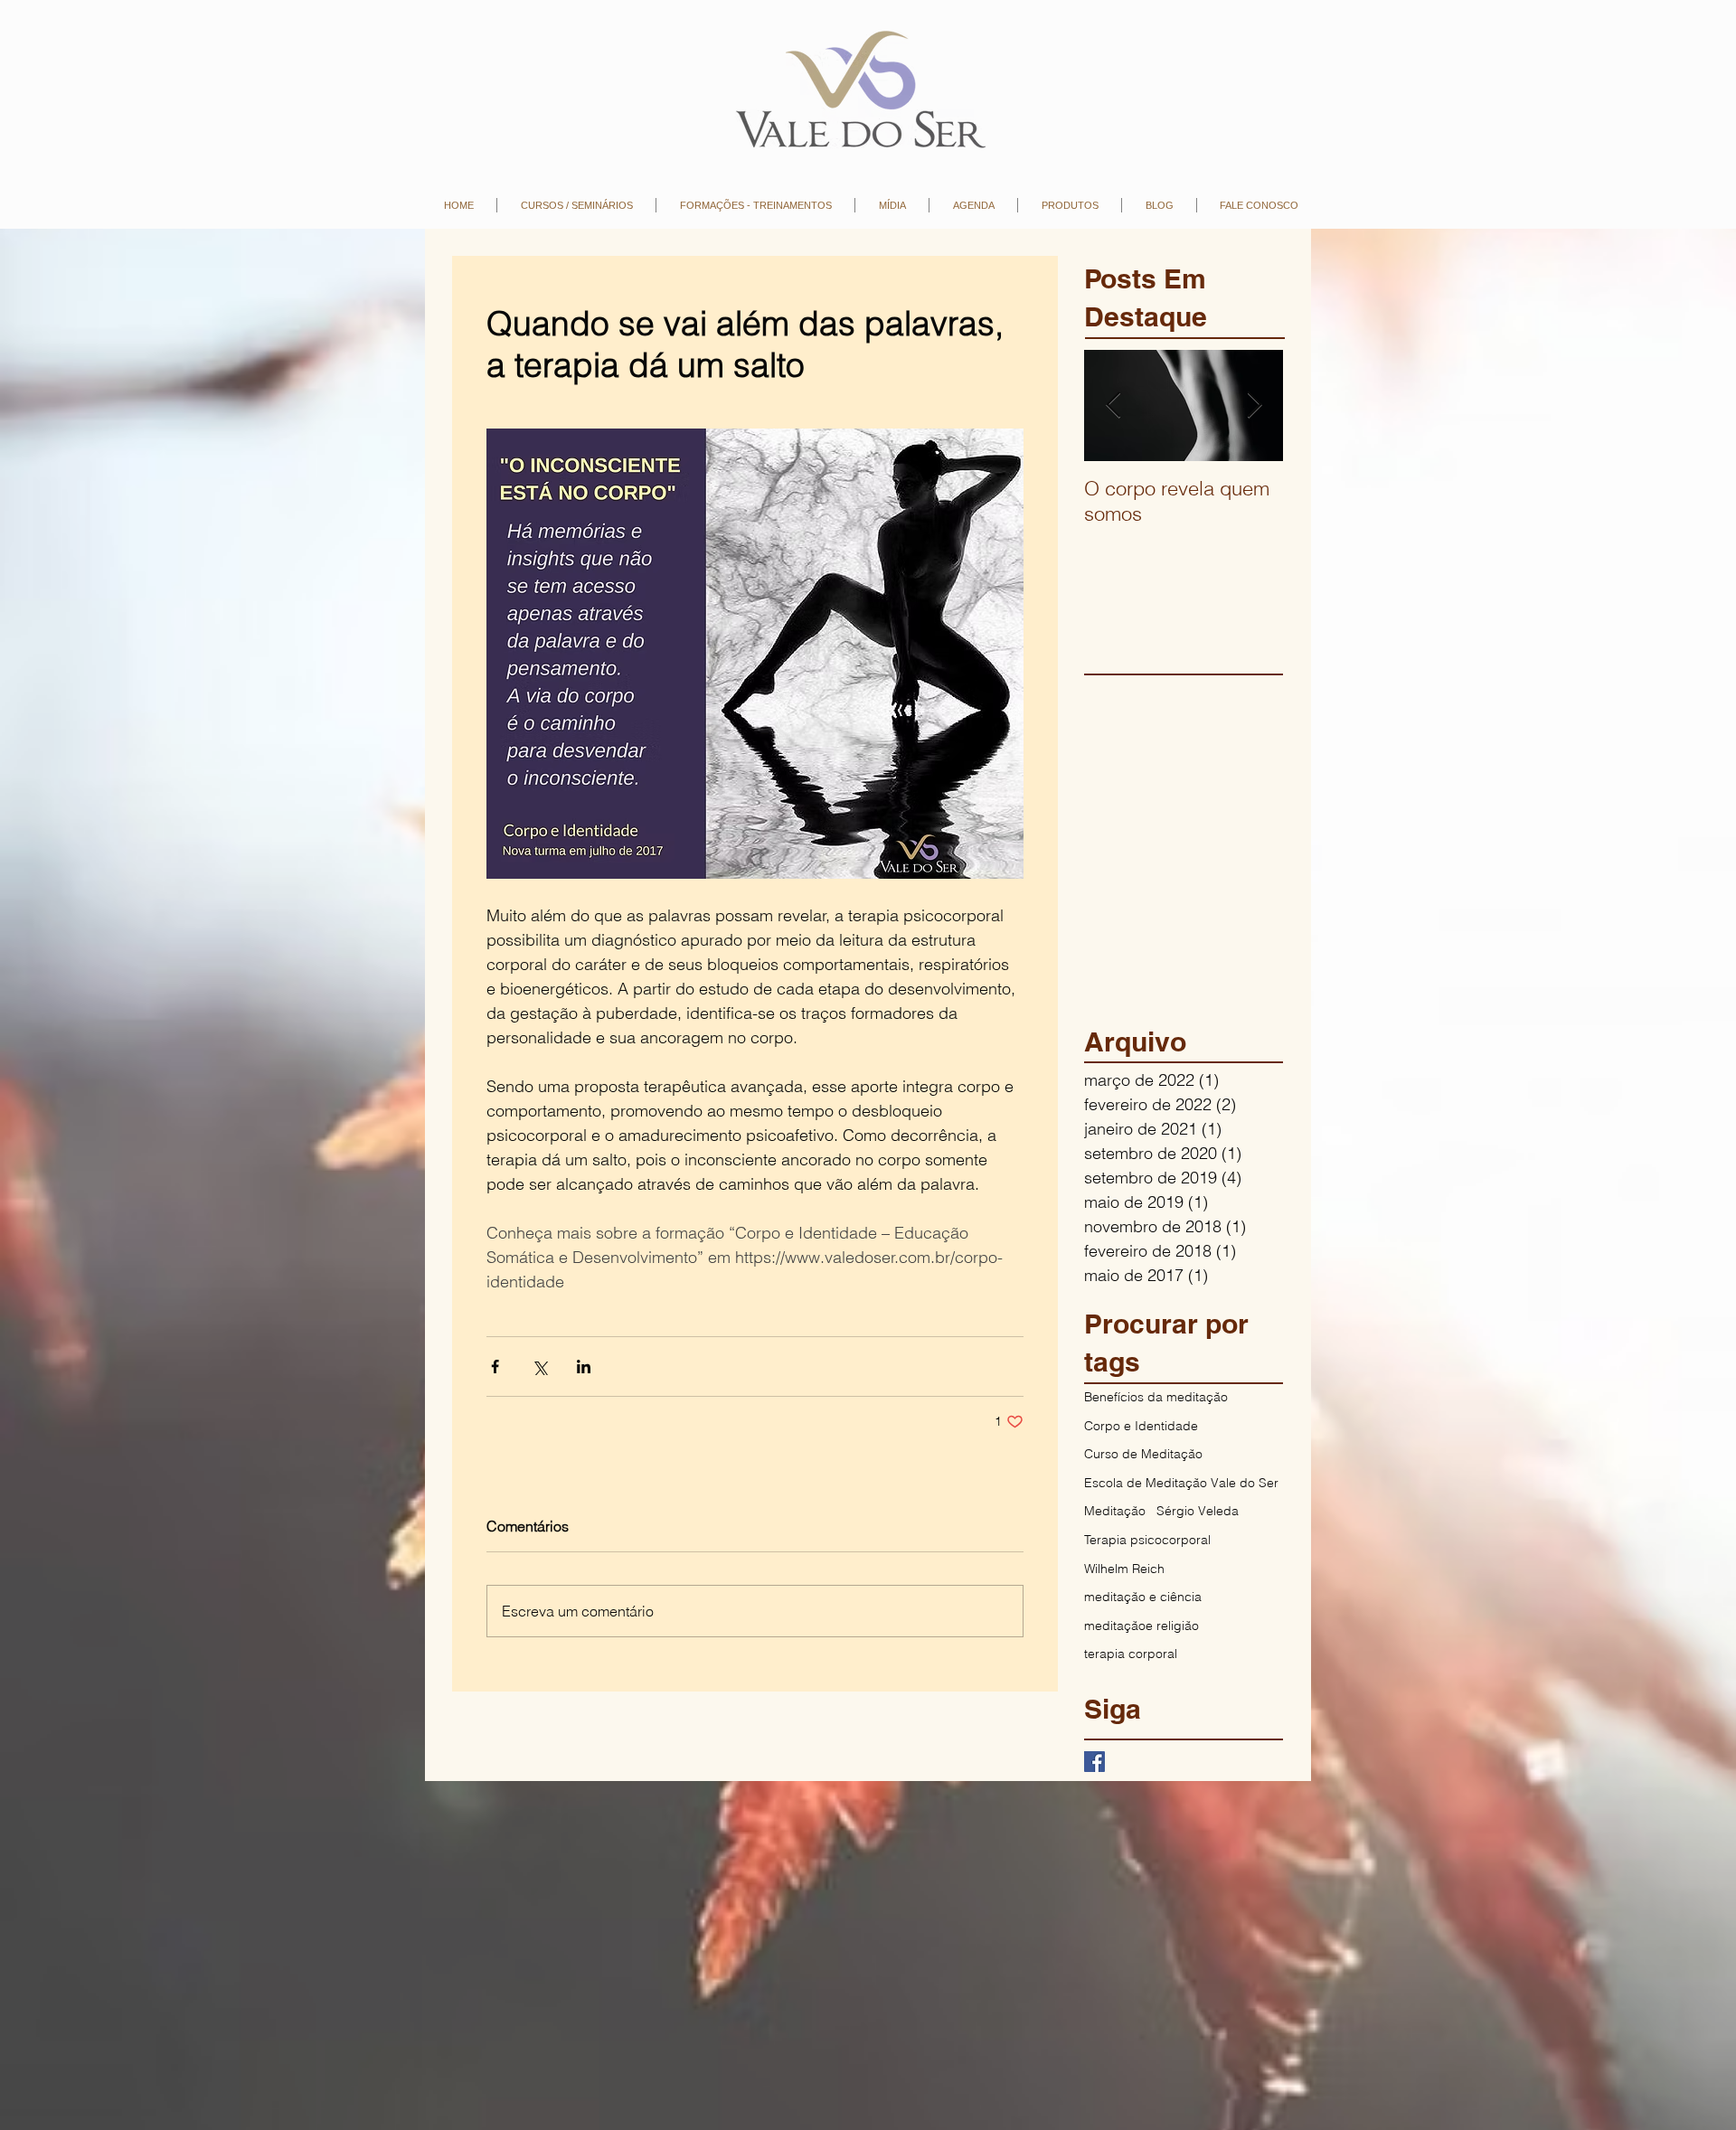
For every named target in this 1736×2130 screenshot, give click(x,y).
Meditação (1115, 1511)
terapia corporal (1131, 1654)
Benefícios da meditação (1156, 1397)
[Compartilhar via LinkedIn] (584, 1367)
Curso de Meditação (1143, 1454)
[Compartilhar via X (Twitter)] (539, 1367)
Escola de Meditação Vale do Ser (1181, 1483)
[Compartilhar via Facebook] (495, 1367)
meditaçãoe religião (1142, 1626)
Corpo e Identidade (1141, 1426)
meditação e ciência (1143, 1597)
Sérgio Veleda (1198, 1511)
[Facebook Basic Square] (1094, 1762)
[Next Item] (1254, 405)
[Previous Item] (1113, 405)
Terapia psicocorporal (1147, 1540)
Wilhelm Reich (1124, 1569)
